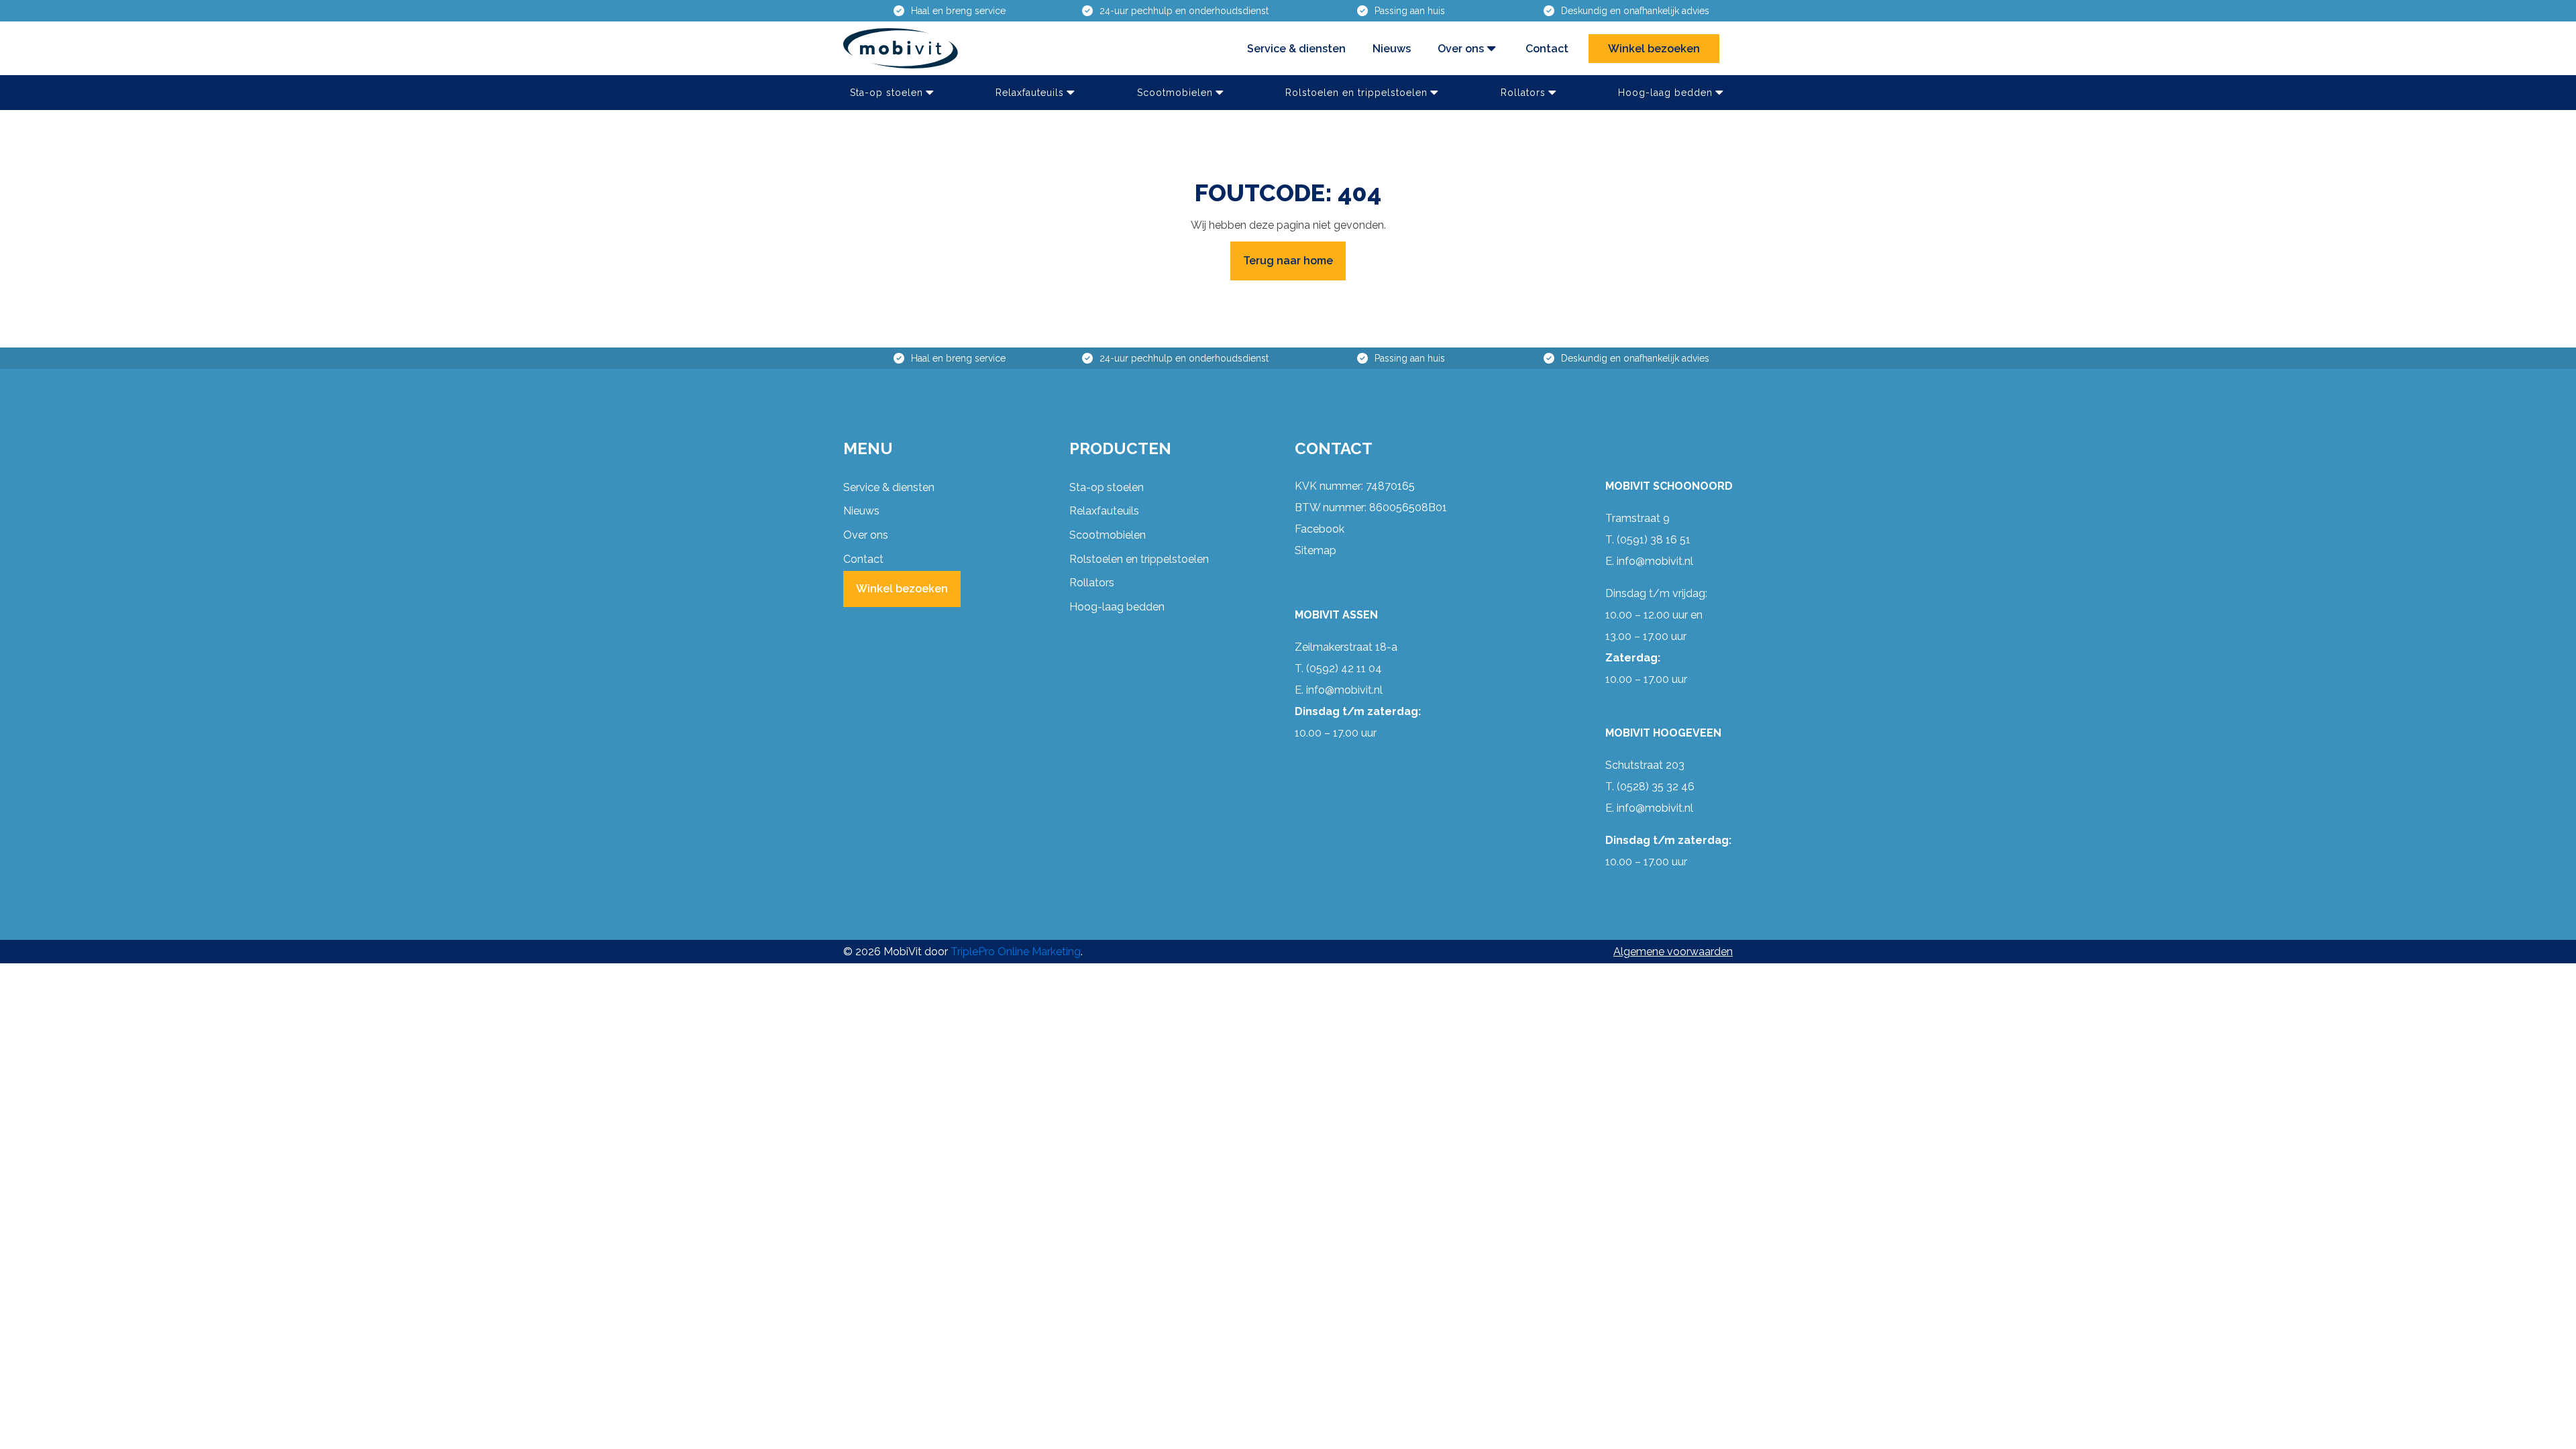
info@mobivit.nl (1344, 690)
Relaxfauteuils (1030, 93)
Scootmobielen (1175, 93)
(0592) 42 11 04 (1344, 668)
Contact (1547, 49)
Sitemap (1316, 550)
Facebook (1320, 529)
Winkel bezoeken (1654, 49)
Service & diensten (1296, 49)
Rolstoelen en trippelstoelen (1356, 93)
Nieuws (1392, 49)
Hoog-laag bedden (1665, 93)
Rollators (1523, 93)
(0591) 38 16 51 (1654, 540)
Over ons (1461, 49)
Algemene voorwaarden (1673, 952)
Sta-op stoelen (887, 93)
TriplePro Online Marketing (1016, 952)
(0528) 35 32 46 (1656, 787)
